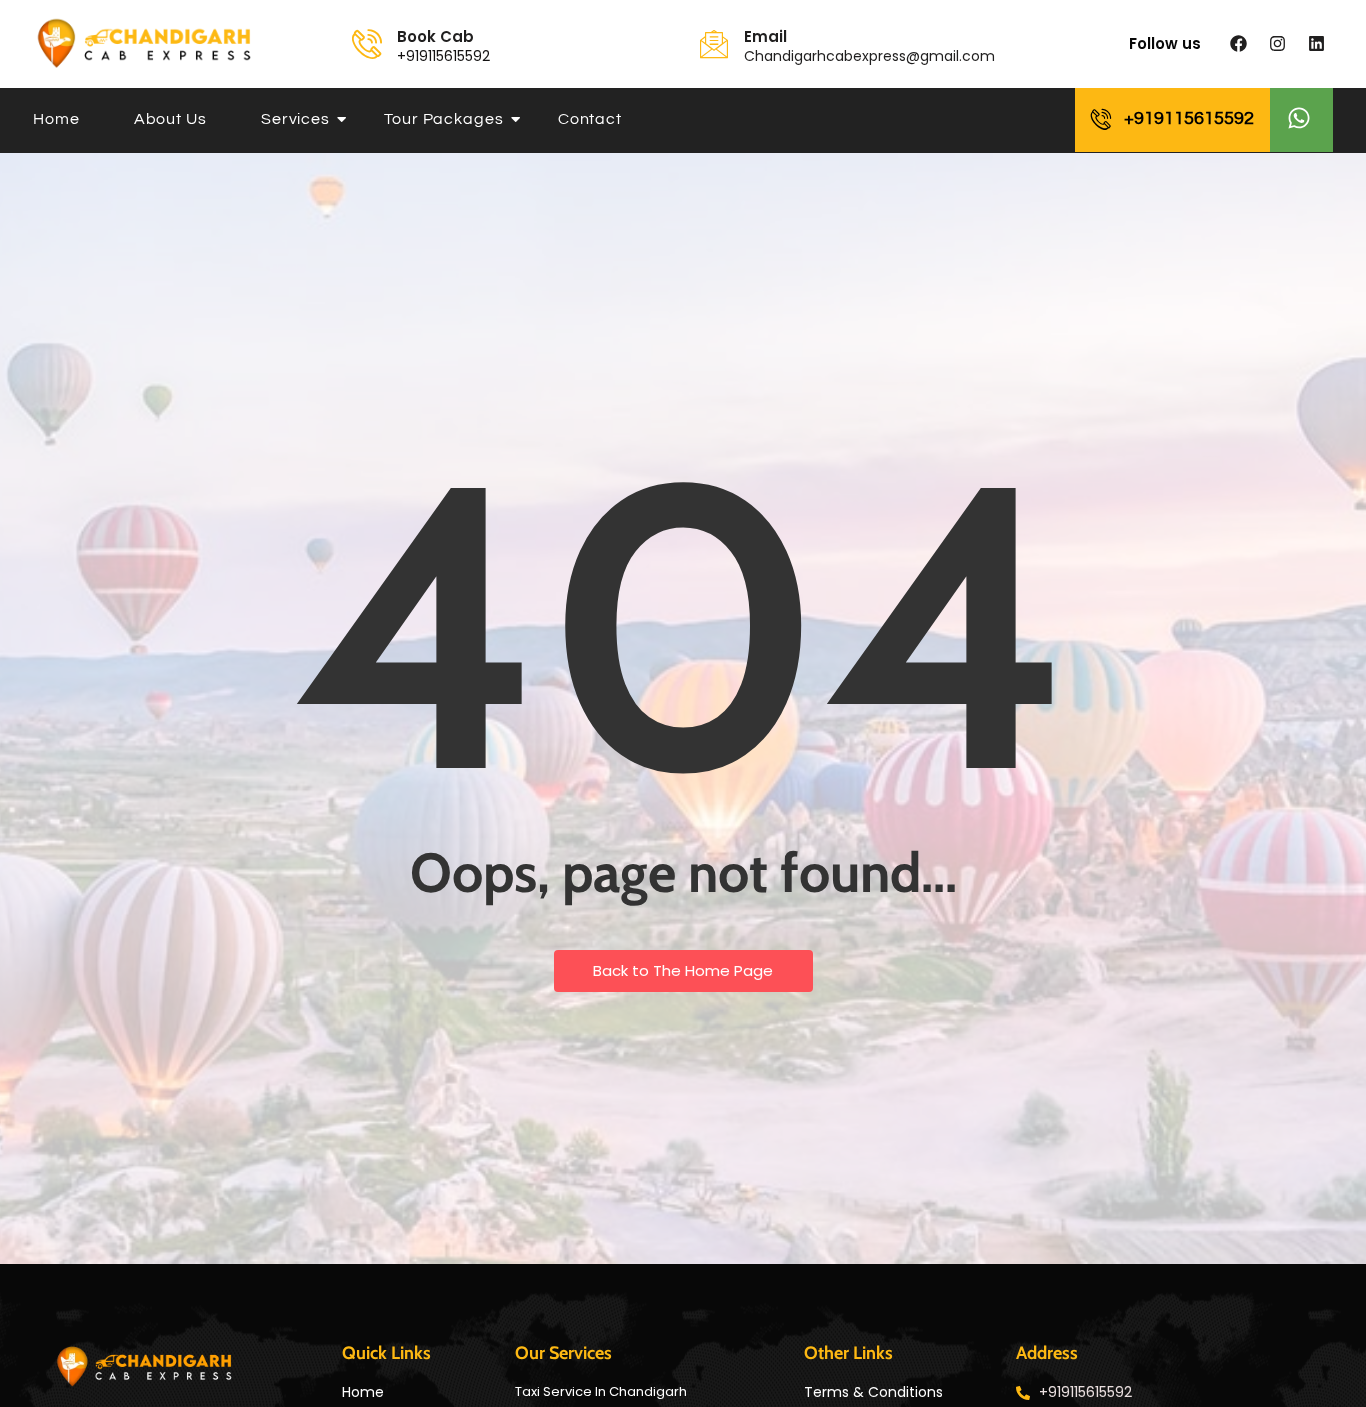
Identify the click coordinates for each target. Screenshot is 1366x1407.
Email (765, 36)
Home (56, 119)
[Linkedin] (1316, 44)
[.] (1301, 120)
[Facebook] (1238, 44)
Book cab (435, 36)
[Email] (714, 44)
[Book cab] (367, 44)
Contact (590, 119)
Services (295, 119)
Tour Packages (444, 119)
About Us (170, 119)
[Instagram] (1277, 44)
